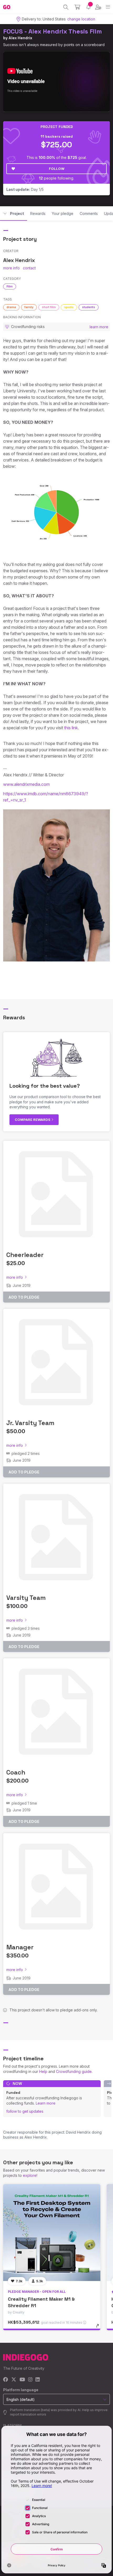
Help (43, 2071)
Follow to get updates (25, 2111)
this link (71, 728)
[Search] (66, 7)
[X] (14, 2380)
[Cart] (77, 7)
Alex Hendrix (20, 38)
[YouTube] (22, 2380)
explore (30, 2175)
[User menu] (98, 7)
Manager (20, 1947)
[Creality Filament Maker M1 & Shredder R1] (52, 2233)
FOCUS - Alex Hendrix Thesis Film (53, 31)
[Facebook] (6, 2380)
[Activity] (88, 7)
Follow (57, 169)
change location (81, 19)
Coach (16, 1772)
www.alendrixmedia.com (26, 784)
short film (49, 307)
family (29, 307)
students (89, 307)
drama (11, 307)
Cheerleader (25, 1255)
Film (10, 286)
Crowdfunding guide (74, 2071)
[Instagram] (30, 2380)
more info (11, 268)
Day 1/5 (25, 189)
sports (69, 307)
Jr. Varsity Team (30, 1423)
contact (29, 268)
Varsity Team (26, 1598)
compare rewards (33, 1120)
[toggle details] (99, 2328)
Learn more (46, 2103)
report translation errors (28, 2414)
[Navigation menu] (108, 7)
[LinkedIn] (38, 2380)
